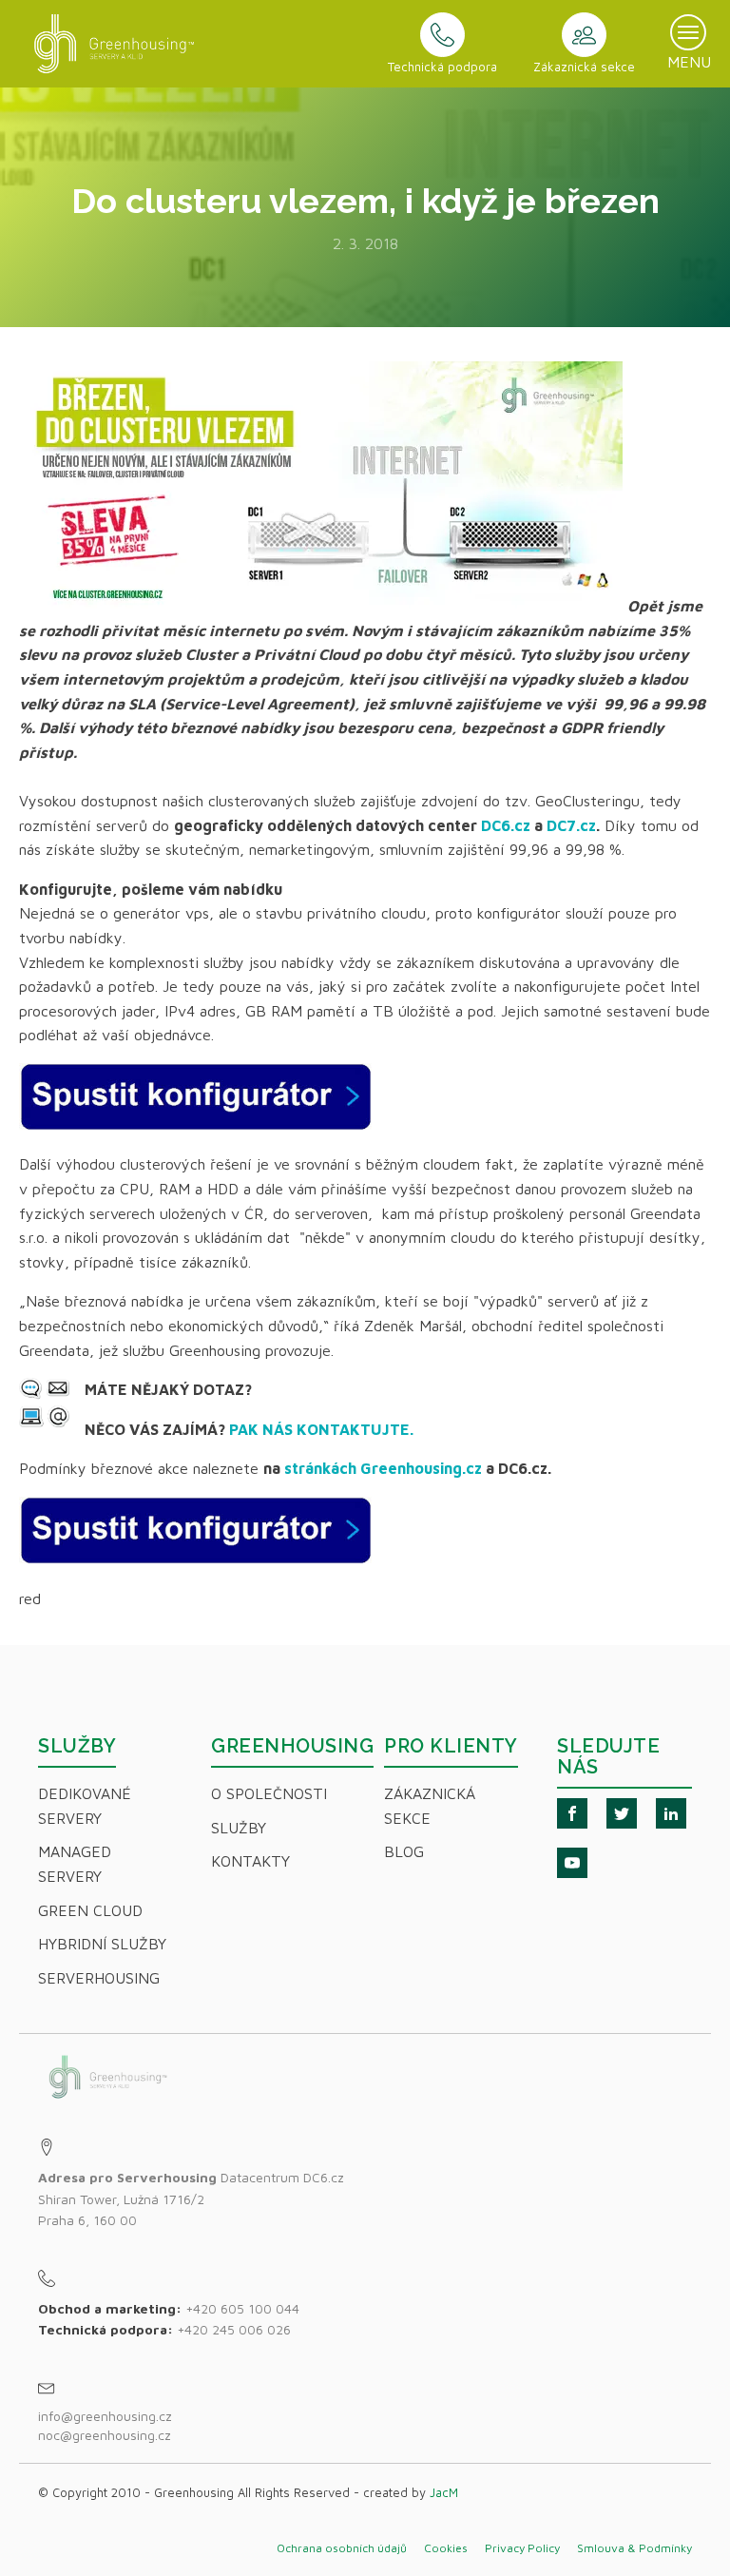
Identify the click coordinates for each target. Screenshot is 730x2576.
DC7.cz (571, 825)
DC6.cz (506, 825)
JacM (444, 2492)
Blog (404, 1851)
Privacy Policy (522, 2548)
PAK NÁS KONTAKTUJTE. (321, 1429)
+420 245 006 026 (234, 2329)
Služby (239, 1828)
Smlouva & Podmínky (634, 2548)
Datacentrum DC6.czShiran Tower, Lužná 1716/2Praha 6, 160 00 (191, 2198)
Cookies (446, 2548)
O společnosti (269, 1793)
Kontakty (250, 1861)
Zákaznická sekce (430, 1806)
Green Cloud (90, 1910)
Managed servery (75, 1864)
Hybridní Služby (102, 1944)
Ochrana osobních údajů (342, 2548)
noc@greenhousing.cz (105, 2435)
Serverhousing (99, 1978)
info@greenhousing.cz (107, 2416)
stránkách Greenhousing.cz (383, 1468)
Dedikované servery (85, 1806)
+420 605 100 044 (242, 2308)
